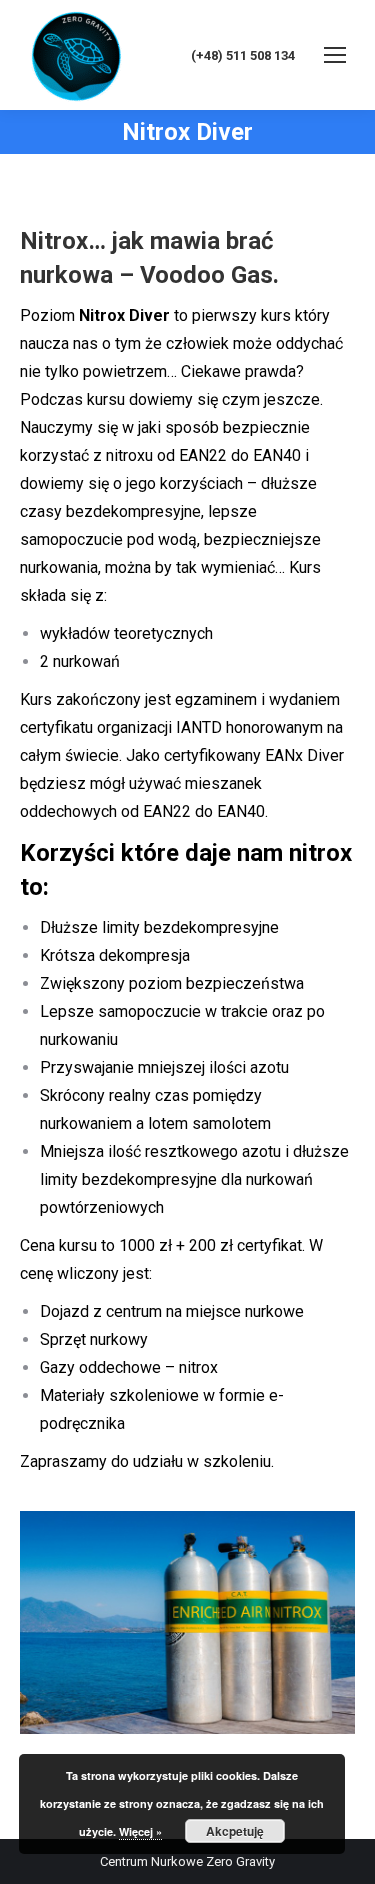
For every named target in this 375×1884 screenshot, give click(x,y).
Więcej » (140, 1831)
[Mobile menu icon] (335, 55)
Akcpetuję (235, 1831)
